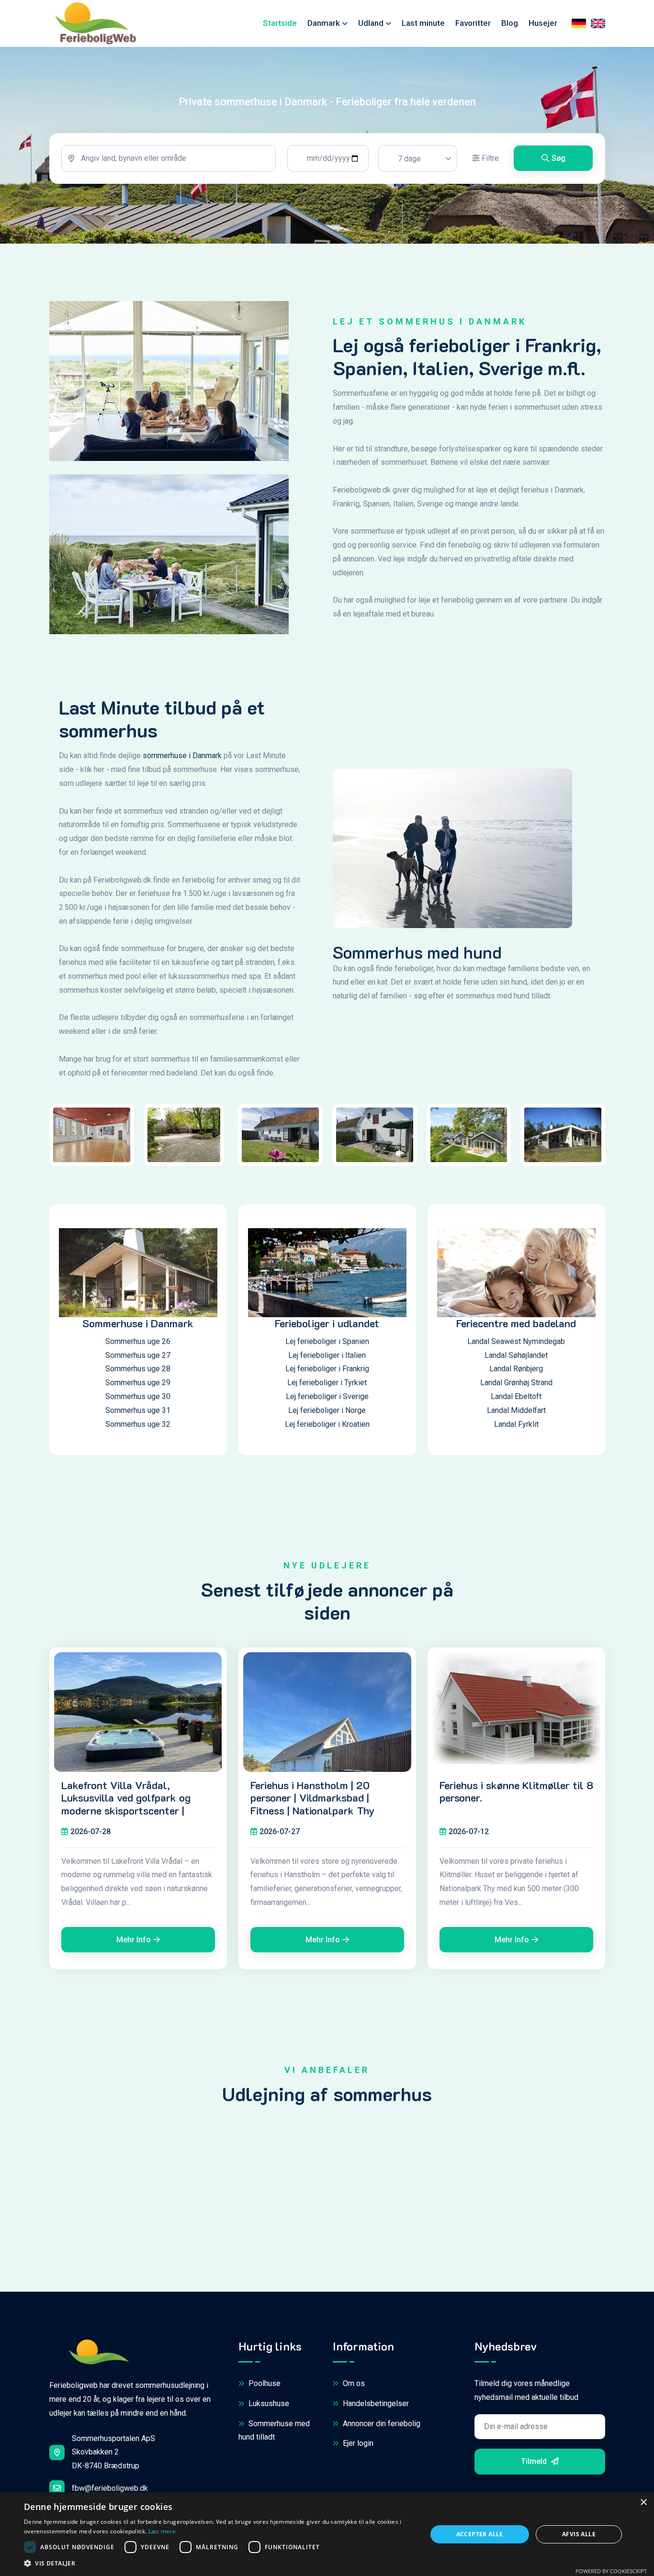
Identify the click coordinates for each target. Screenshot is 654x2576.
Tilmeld (535, 2461)
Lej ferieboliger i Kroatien (327, 1424)
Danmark (324, 23)
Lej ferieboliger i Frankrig (327, 1369)
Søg (558, 158)
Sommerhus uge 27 (138, 1355)
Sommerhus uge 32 (138, 1424)
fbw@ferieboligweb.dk (110, 2488)
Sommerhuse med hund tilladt (274, 2430)
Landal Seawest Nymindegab (516, 1341)
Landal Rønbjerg (516, 1369)
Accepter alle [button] (480, 2534)
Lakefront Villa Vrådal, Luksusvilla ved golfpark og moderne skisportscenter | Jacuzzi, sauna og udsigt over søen (131, 1811)
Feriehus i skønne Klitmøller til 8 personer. (516, 1792)
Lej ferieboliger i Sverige (327, 1396)
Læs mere (162, 2531)
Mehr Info (134, 1940)
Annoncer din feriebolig (381, 2424)
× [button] (643, 2503)
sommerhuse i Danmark (182, 756)
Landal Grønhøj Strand (516, 1383)
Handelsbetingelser (375, 2403)
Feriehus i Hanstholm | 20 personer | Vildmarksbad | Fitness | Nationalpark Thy (313, 1798)
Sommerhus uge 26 (138, 1341)
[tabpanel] (327, 158)
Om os (353, 2383)
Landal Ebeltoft (516, 1396)
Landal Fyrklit (516, 1424)
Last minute (423, 23)
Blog (510, 23)
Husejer (543, 23)
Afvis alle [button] (579, 2534)
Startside (280, 23)
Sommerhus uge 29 (138, 1383)
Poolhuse (264, 2383)
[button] (219, 2564)
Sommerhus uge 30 (138, 1396)
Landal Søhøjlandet (516, 1355)
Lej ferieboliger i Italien (327, 1355)
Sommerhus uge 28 (138, 1369)
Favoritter (473, 23)
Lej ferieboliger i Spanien (327, 1341)
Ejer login (357, 2443)
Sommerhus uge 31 (138, 1410)
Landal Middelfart (516, 1410)
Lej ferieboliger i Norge (327, 1410)
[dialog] (327, 2534)
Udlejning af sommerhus (327, 2094)
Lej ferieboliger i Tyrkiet (327, 1383)
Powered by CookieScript (611, 2571)
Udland (371, 23)
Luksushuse (268, 2403)
